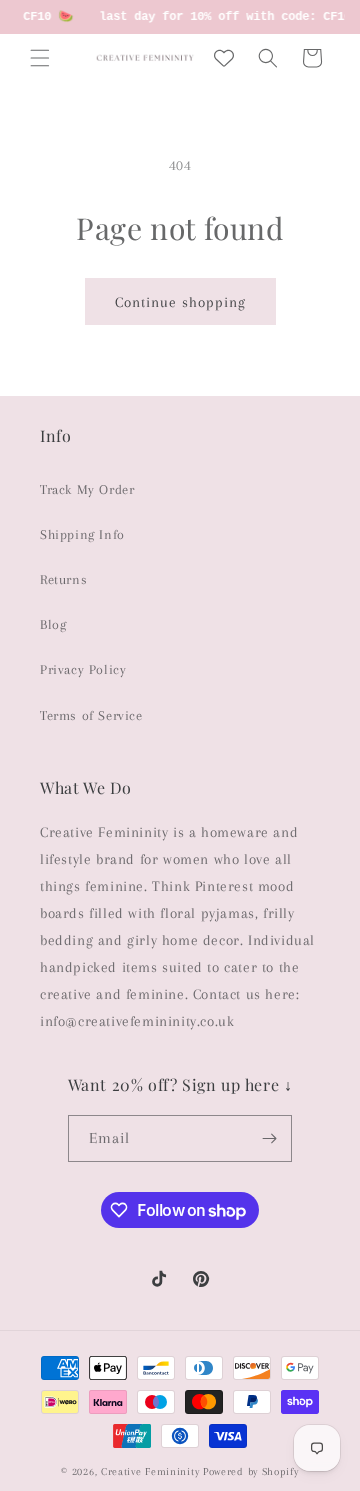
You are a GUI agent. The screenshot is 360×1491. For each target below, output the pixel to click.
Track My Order (87, 489)
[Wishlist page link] (224, 58)
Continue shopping (180, 302)
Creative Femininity (150, 1471)
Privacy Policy (83, 669)
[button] (40, 58)
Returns (63, 579)
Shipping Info (82, 534)
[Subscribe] (269, 1138)
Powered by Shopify (251, 1471)
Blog (53, 624)
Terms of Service (91, 715)
